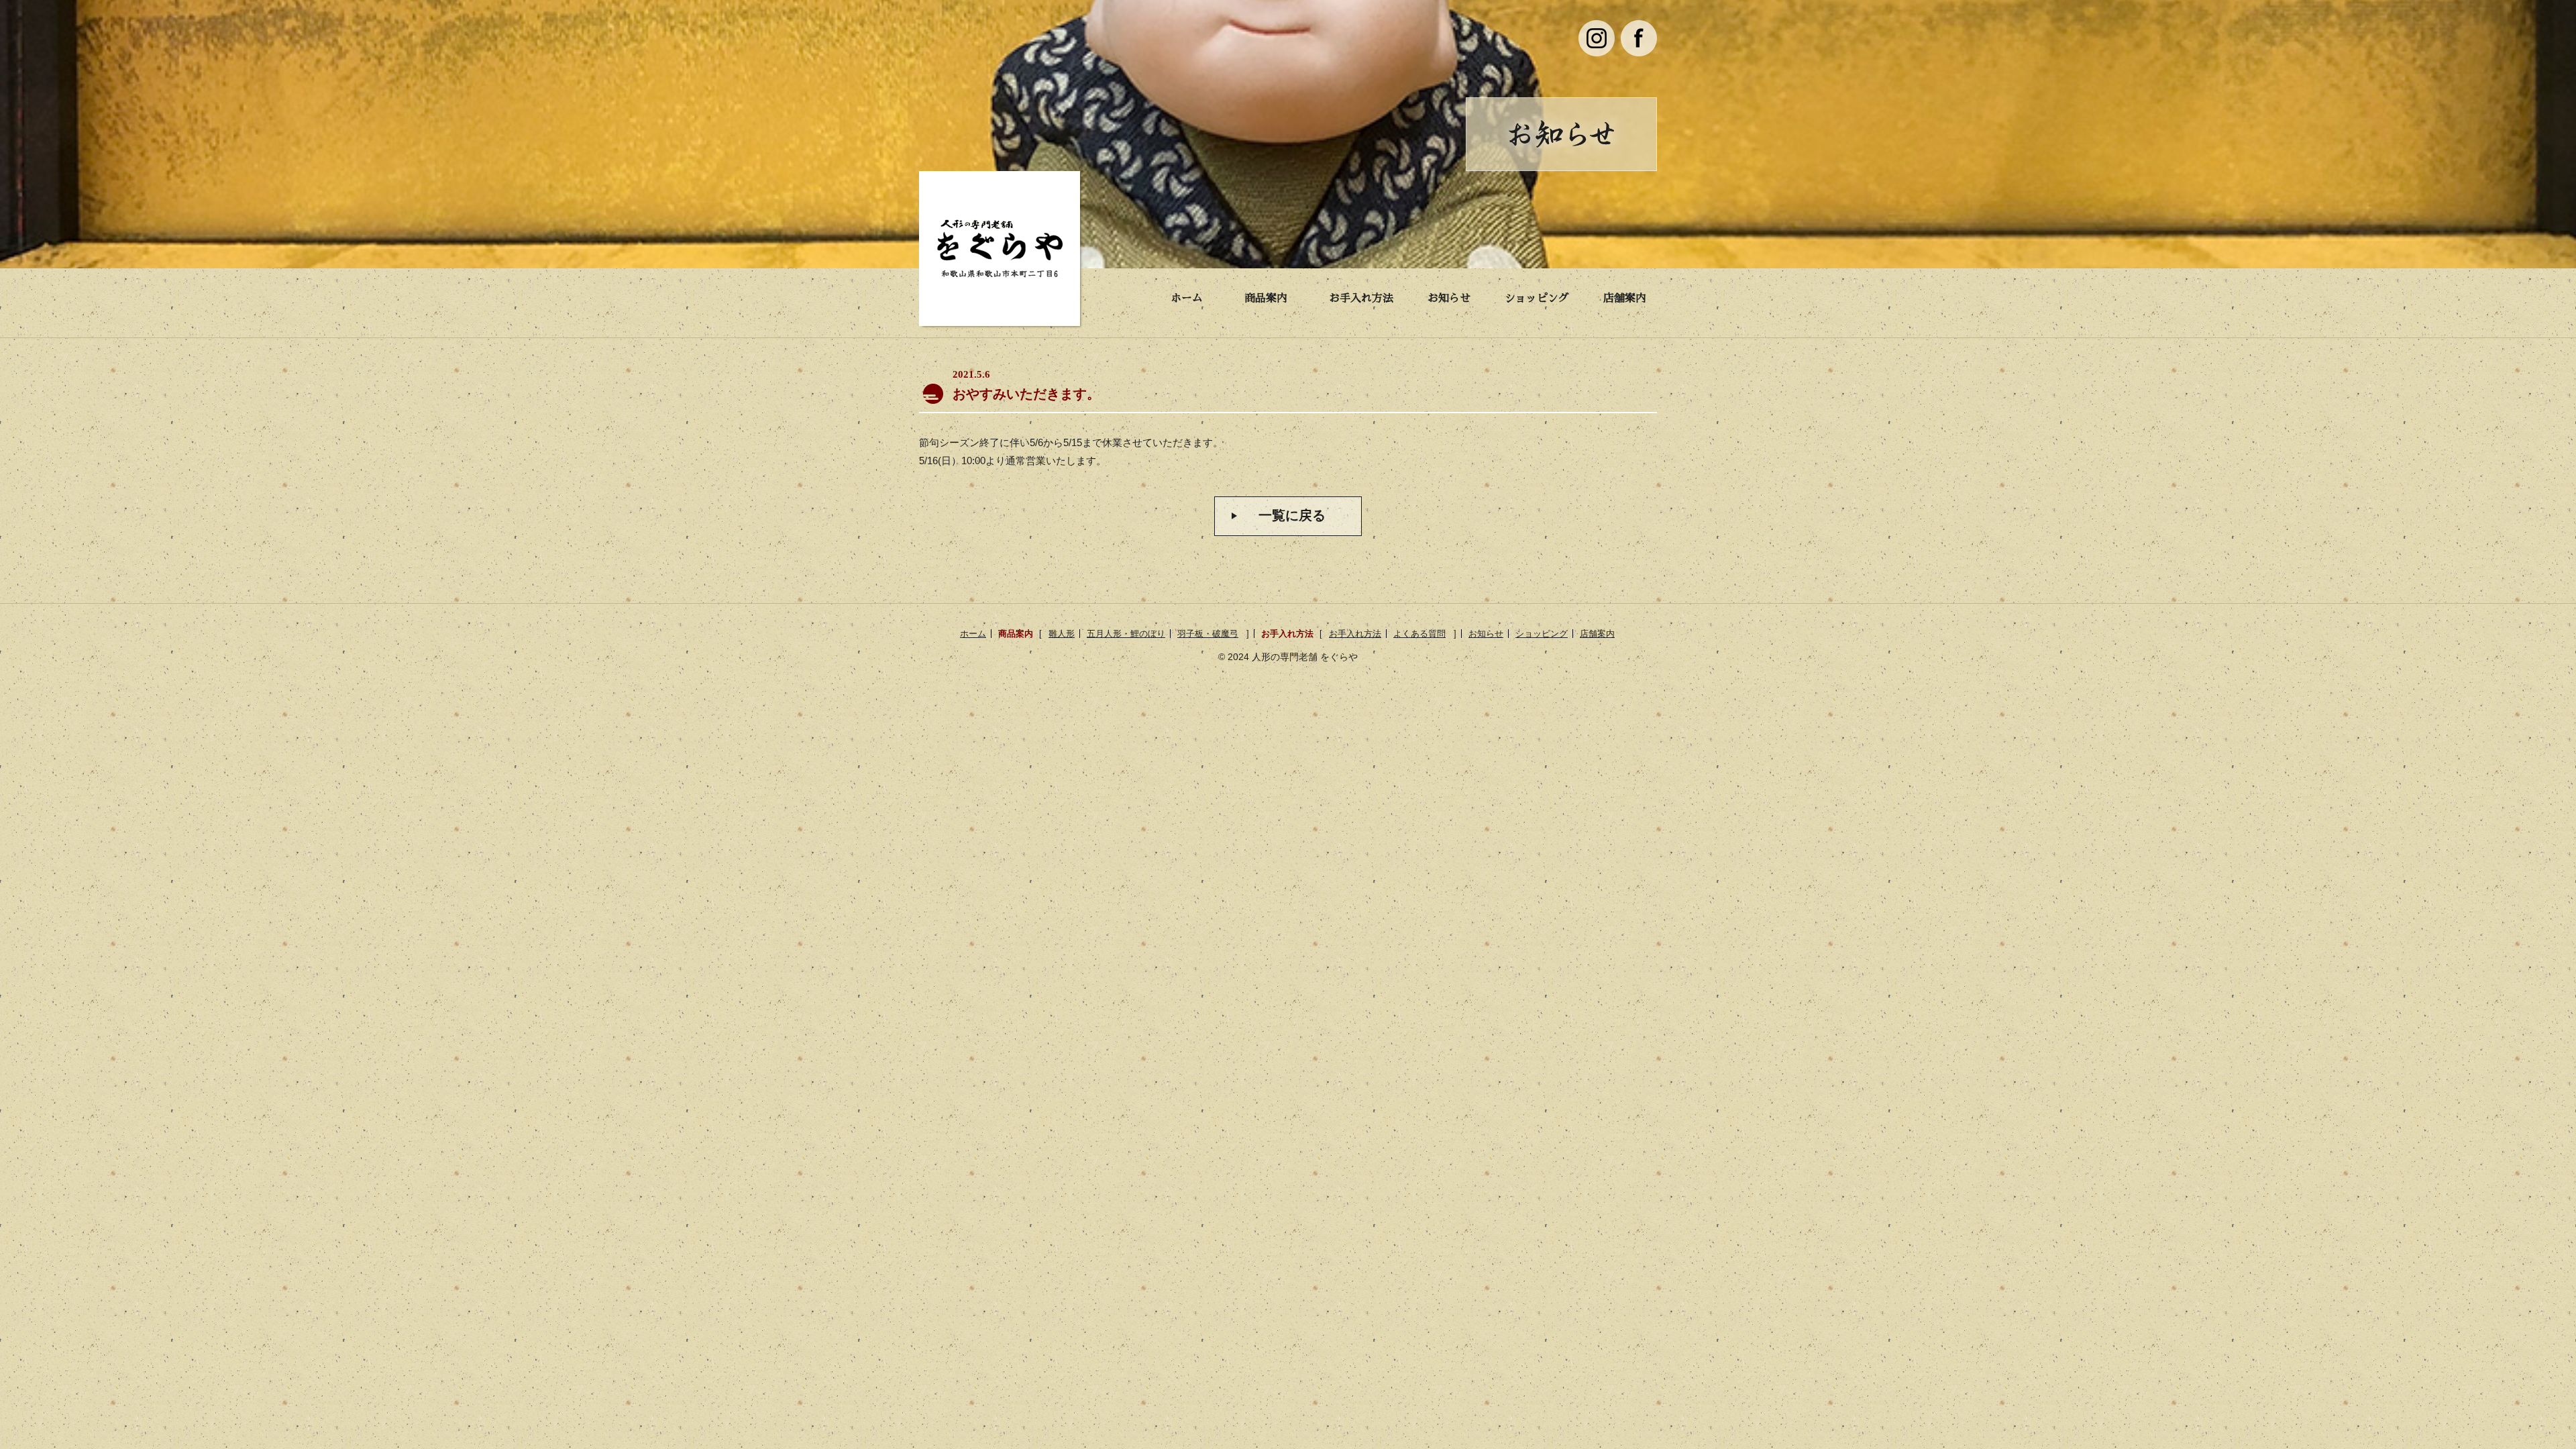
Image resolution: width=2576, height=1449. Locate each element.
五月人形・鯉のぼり (1126, 634)
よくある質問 (1419, 634)
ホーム (1187, 299)
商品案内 (1266, 299)
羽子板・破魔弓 (1208, 634)
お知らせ (1449, 299)
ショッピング (1537, 299)
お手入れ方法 (1361, 299)
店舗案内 (1625, 299)
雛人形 (1062, 634)
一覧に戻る (1292, 515)
